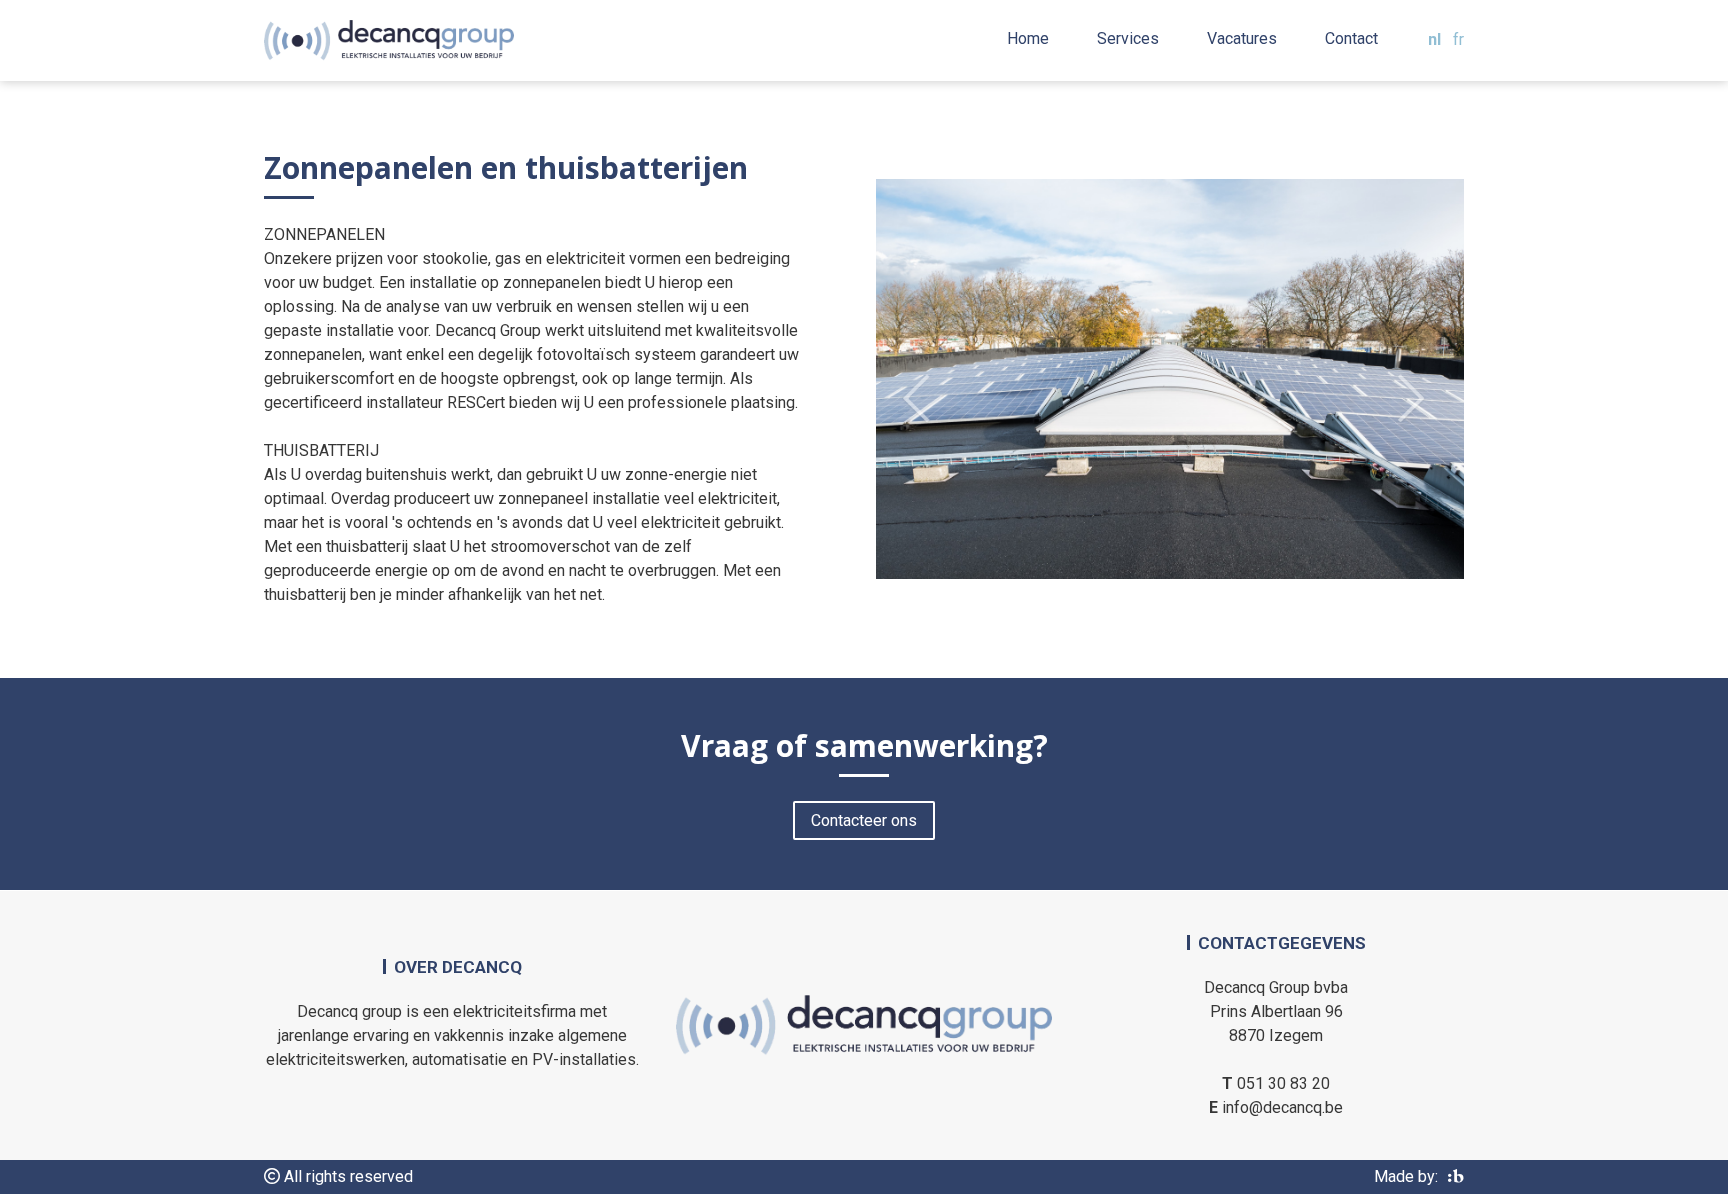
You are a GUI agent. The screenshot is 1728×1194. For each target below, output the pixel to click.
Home (1028, 38)
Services (1128, 38)
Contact (1351, 38)
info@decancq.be (1282, 1107)
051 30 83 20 (1283, 1083)
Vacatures (1242, 38)
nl (1434, 39)
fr (1458, 39)
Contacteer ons (864, 820)
